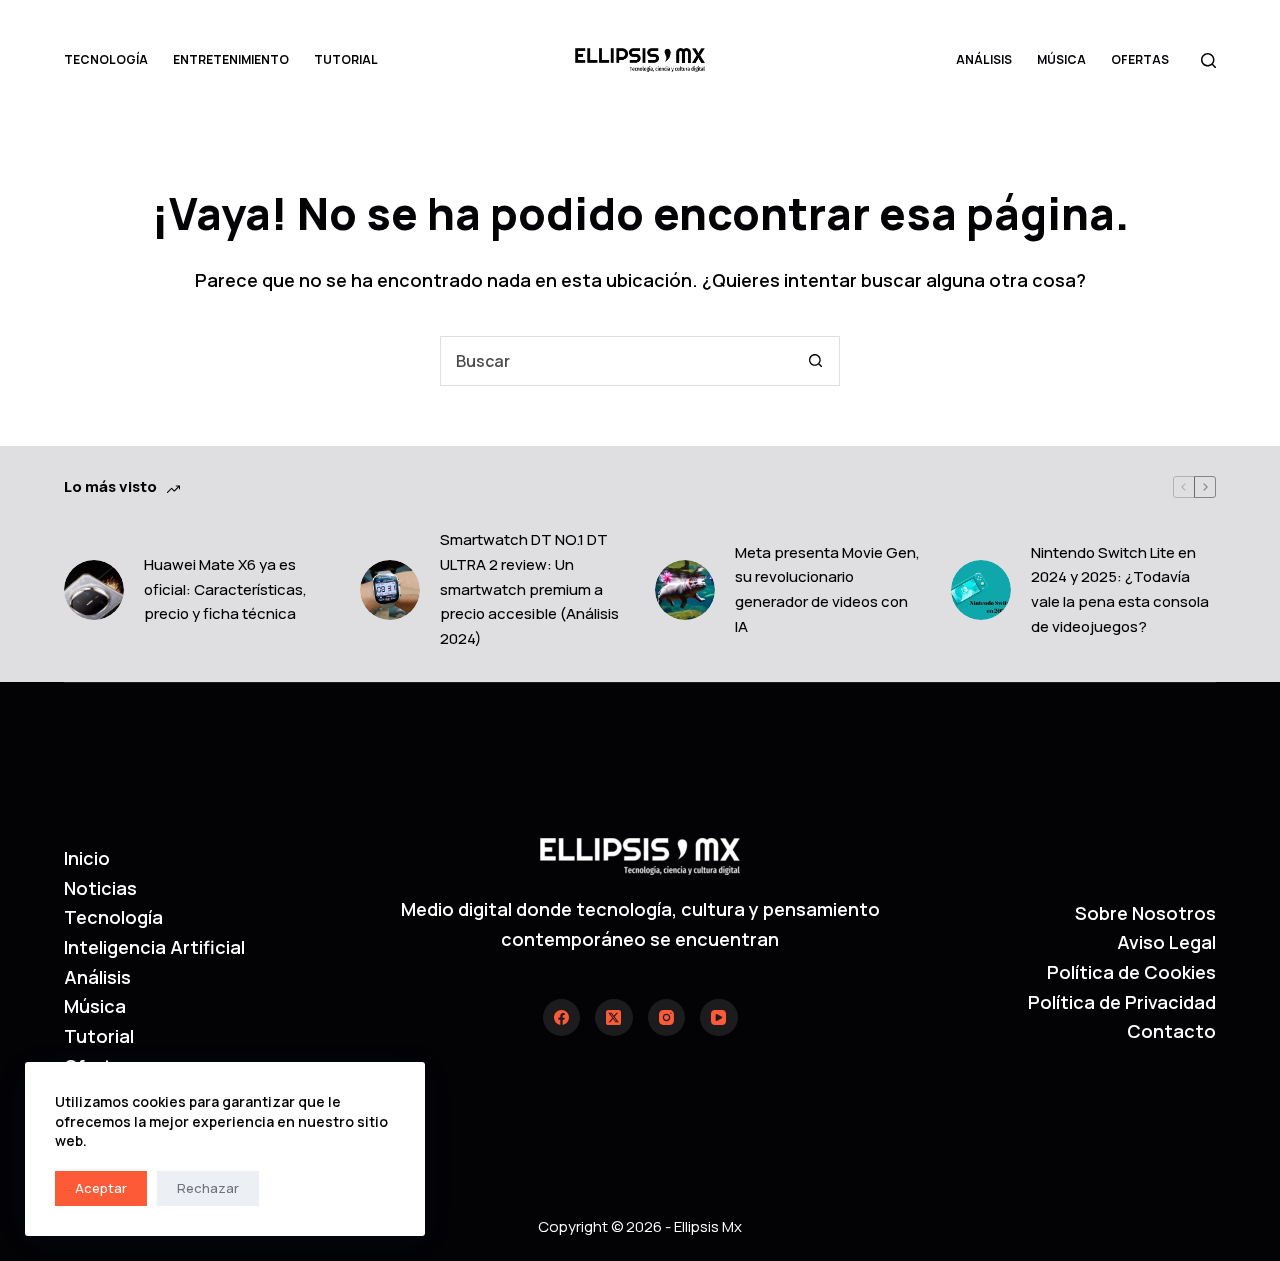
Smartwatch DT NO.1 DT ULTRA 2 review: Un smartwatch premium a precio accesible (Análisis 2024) (529, 589)
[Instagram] (667, 1018)
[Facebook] (562, 1018)
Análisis (984, 59)
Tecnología (106, 59)
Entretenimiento (231, 59)
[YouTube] (719, 1018)
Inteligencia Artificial (154, 947)
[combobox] (616, 361)
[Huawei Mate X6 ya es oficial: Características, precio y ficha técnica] (94, 590)
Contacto (1171, 1031)
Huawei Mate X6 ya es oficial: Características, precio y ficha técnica (225, 589)
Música (1061, 59)
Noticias (100, 888)
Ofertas (1140, 59)
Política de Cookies (1131, 972)
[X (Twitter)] (614, 1018)
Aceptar (101, 1188)
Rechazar (208, 1188)
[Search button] (815, 361)
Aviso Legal (1166, 942)
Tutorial (346, 59)
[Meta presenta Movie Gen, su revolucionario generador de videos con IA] (685, 590)
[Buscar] (1208, 60)
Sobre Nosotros (1145, 913)
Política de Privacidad (1122, 1002)
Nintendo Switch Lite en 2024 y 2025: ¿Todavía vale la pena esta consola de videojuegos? (1120, 589)
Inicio (87, 858)
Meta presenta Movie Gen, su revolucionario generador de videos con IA (827, 589)
